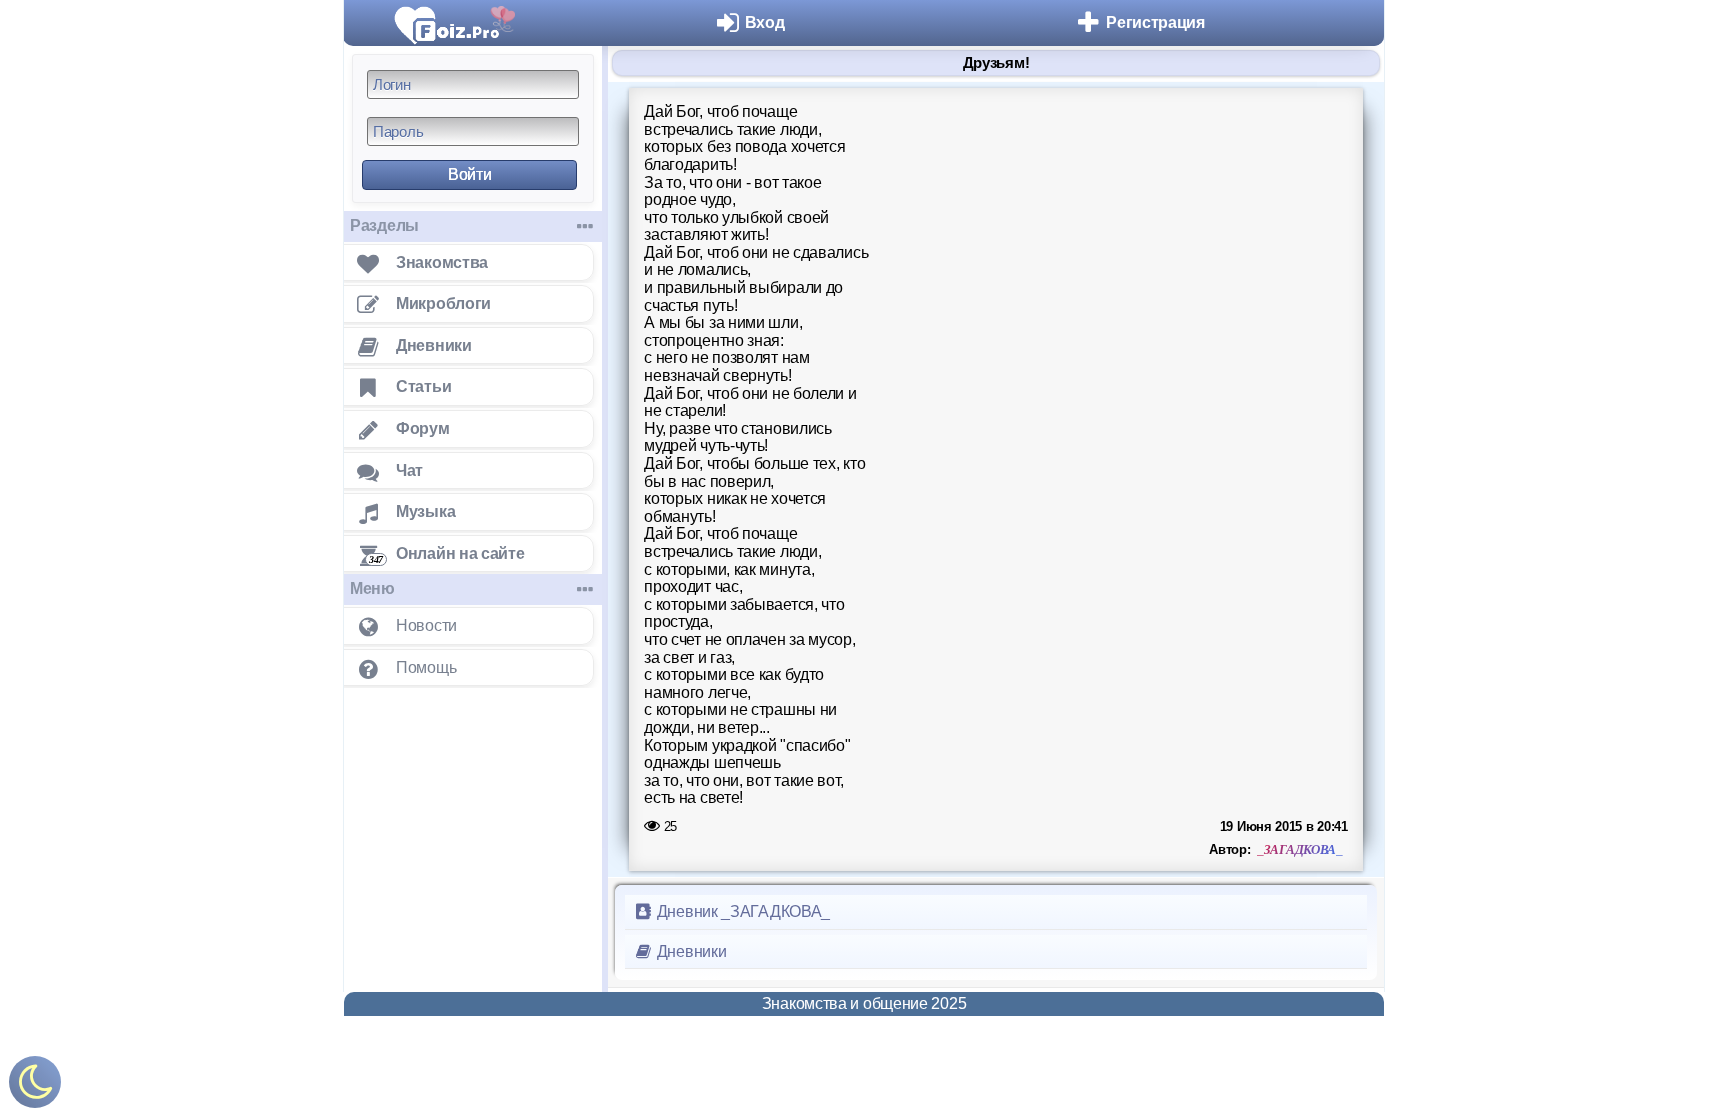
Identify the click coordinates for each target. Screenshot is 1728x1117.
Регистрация (1155, 22)
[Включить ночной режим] (35, 1086)
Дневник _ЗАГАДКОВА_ (741, 911)
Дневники (689, 951)
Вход (765, 22)
